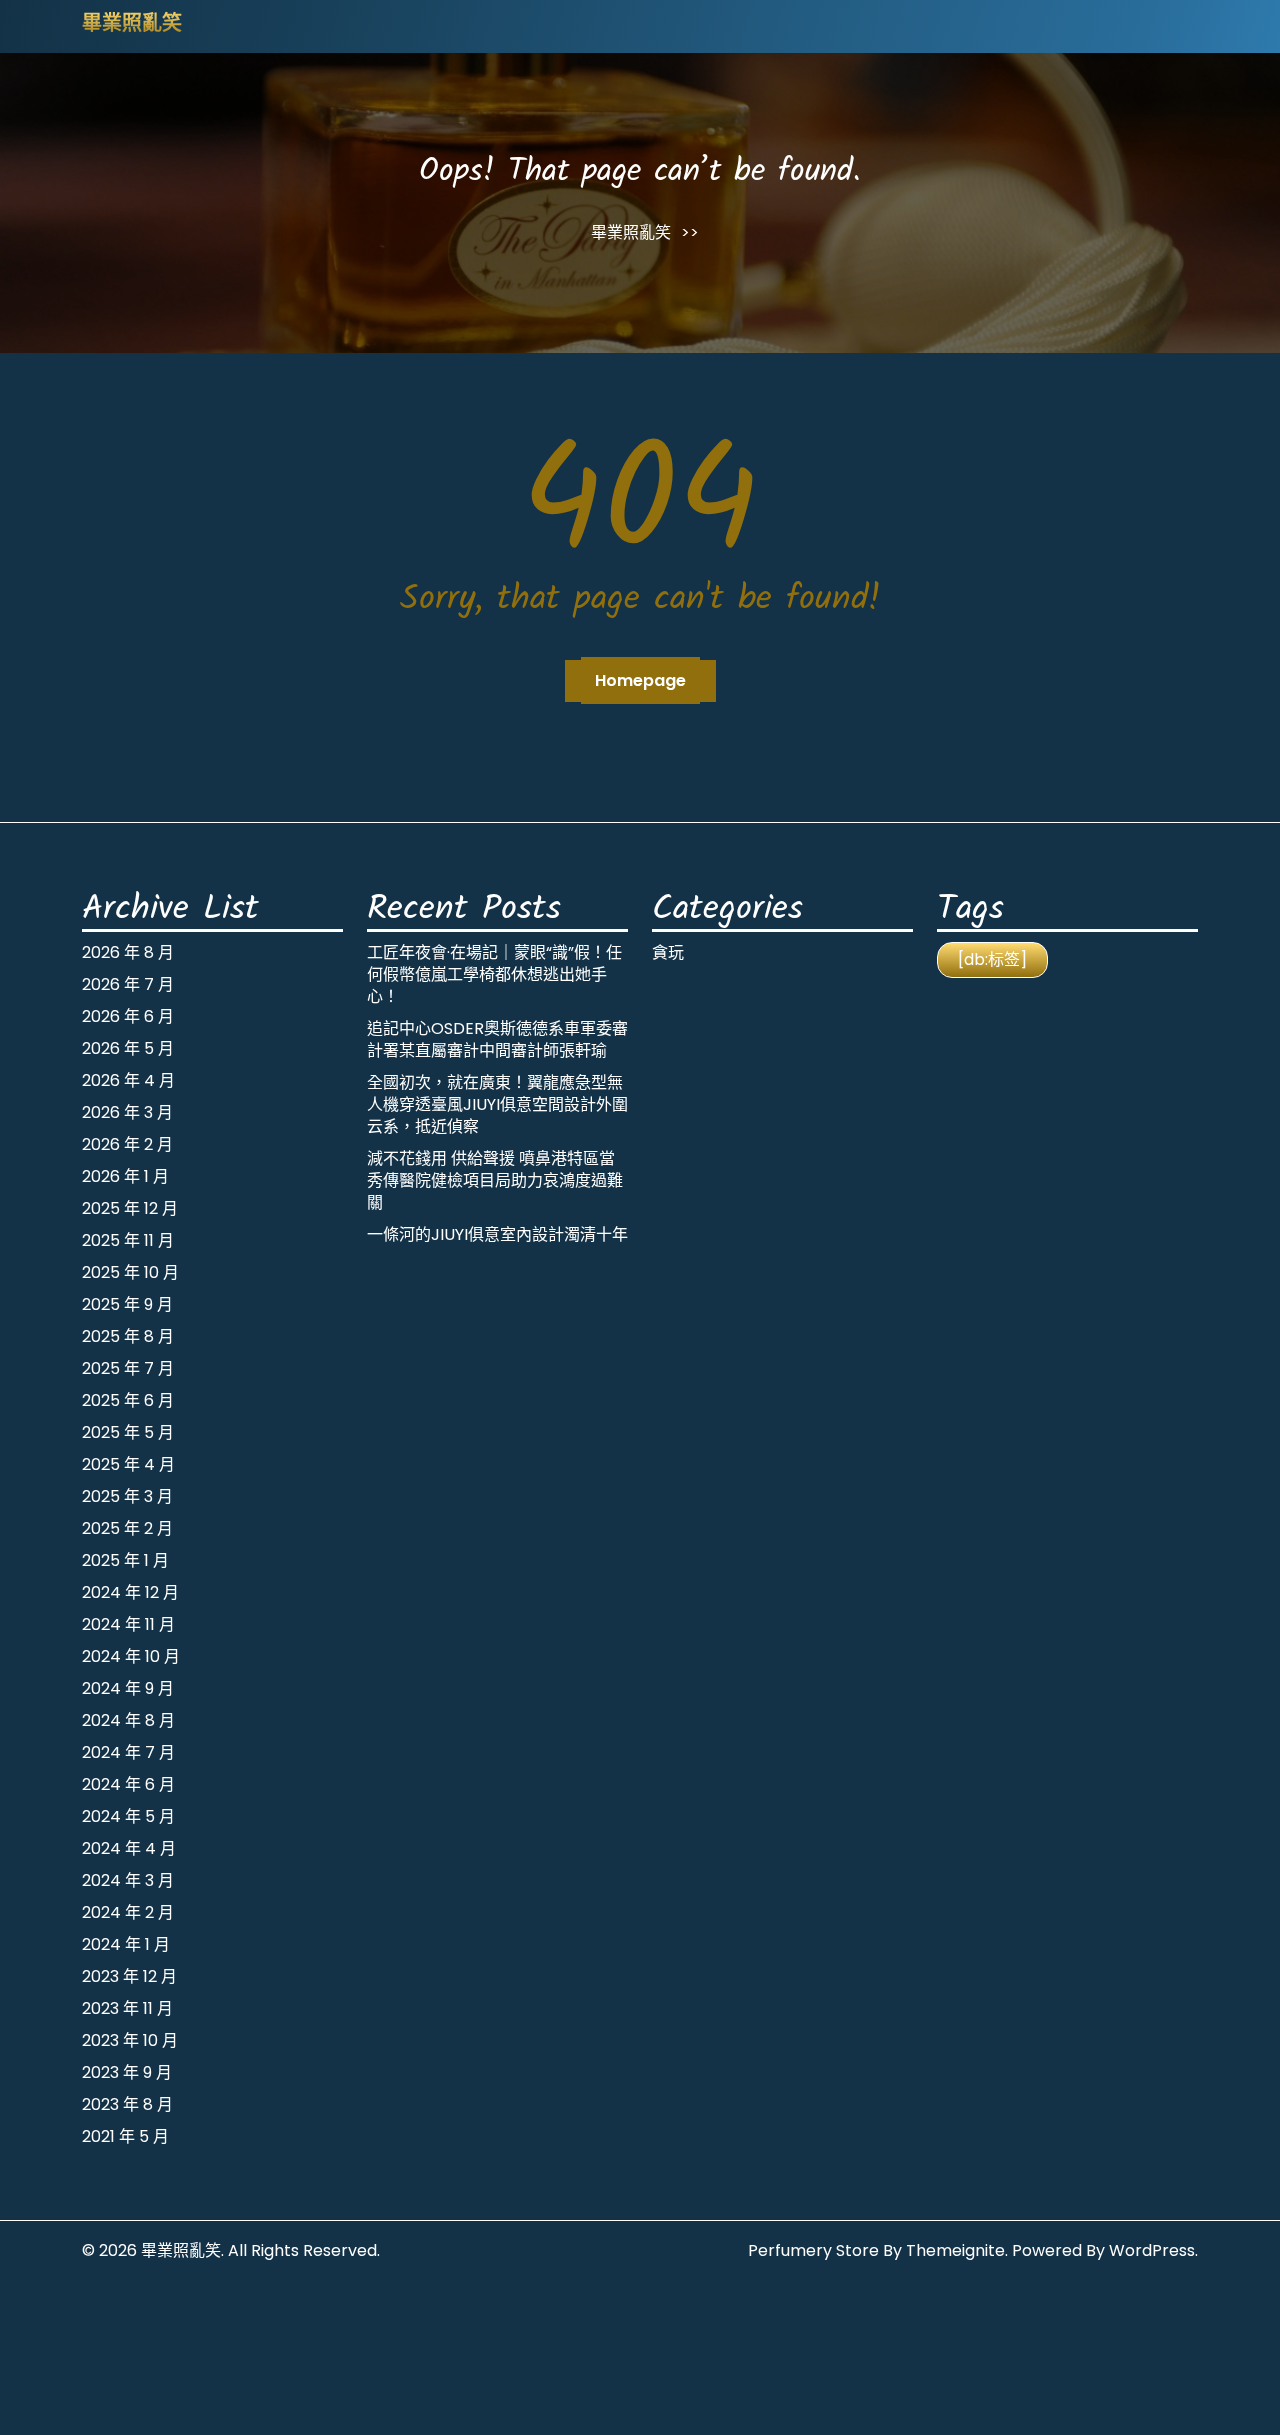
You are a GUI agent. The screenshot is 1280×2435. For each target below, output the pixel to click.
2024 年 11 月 (128, 1624)
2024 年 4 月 (129, 1848)
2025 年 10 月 (130, 1272)
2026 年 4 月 (128, 1080)
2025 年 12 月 (130, 1208)
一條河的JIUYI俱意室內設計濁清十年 (497, 1234)
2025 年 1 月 (125, 1560)
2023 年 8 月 (127, 2104)
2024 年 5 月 (128, 1816)
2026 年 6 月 (128, 1016)
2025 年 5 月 (128, 1432)
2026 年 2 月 (127, 1144)
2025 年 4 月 (128, 1464)
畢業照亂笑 (132, 25)
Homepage (640, 680)
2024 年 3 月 (128, 1880)
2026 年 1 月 (125, 1176)
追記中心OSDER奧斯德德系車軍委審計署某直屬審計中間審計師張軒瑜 (497, 1039)
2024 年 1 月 (126, 1944)
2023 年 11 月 (127, 2008)
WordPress (1152, 2250)
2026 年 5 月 (128, 1048)
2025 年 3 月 (127, 1496)
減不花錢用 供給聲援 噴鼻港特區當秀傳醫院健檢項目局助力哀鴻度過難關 (495, 1180)
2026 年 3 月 (127, 1112)
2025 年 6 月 (128, 1400)
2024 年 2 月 (128, 1912)
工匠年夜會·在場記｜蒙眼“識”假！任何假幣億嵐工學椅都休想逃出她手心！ (494, 974)
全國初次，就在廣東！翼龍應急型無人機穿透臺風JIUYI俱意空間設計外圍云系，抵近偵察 (497, 1104)
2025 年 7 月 (128, 1368)
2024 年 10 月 (131, 1656)
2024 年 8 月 (128, 1720)
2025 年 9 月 (127, 1304)
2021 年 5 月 (125, 2136)
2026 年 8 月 (128, 952)
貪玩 (668, 952)
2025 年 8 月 (128, 1336)
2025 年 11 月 (128, 1240)
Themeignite (955, 2250)
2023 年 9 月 (127, 2072)
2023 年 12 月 (129, 1976)
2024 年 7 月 (128, 1752)
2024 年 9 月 (128, 1688)
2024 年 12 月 (130, 1592)
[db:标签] (992, 959)
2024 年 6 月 (128, 1784)
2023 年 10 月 (130, 2040)
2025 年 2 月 (127, 1528)
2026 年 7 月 (128, 984)
